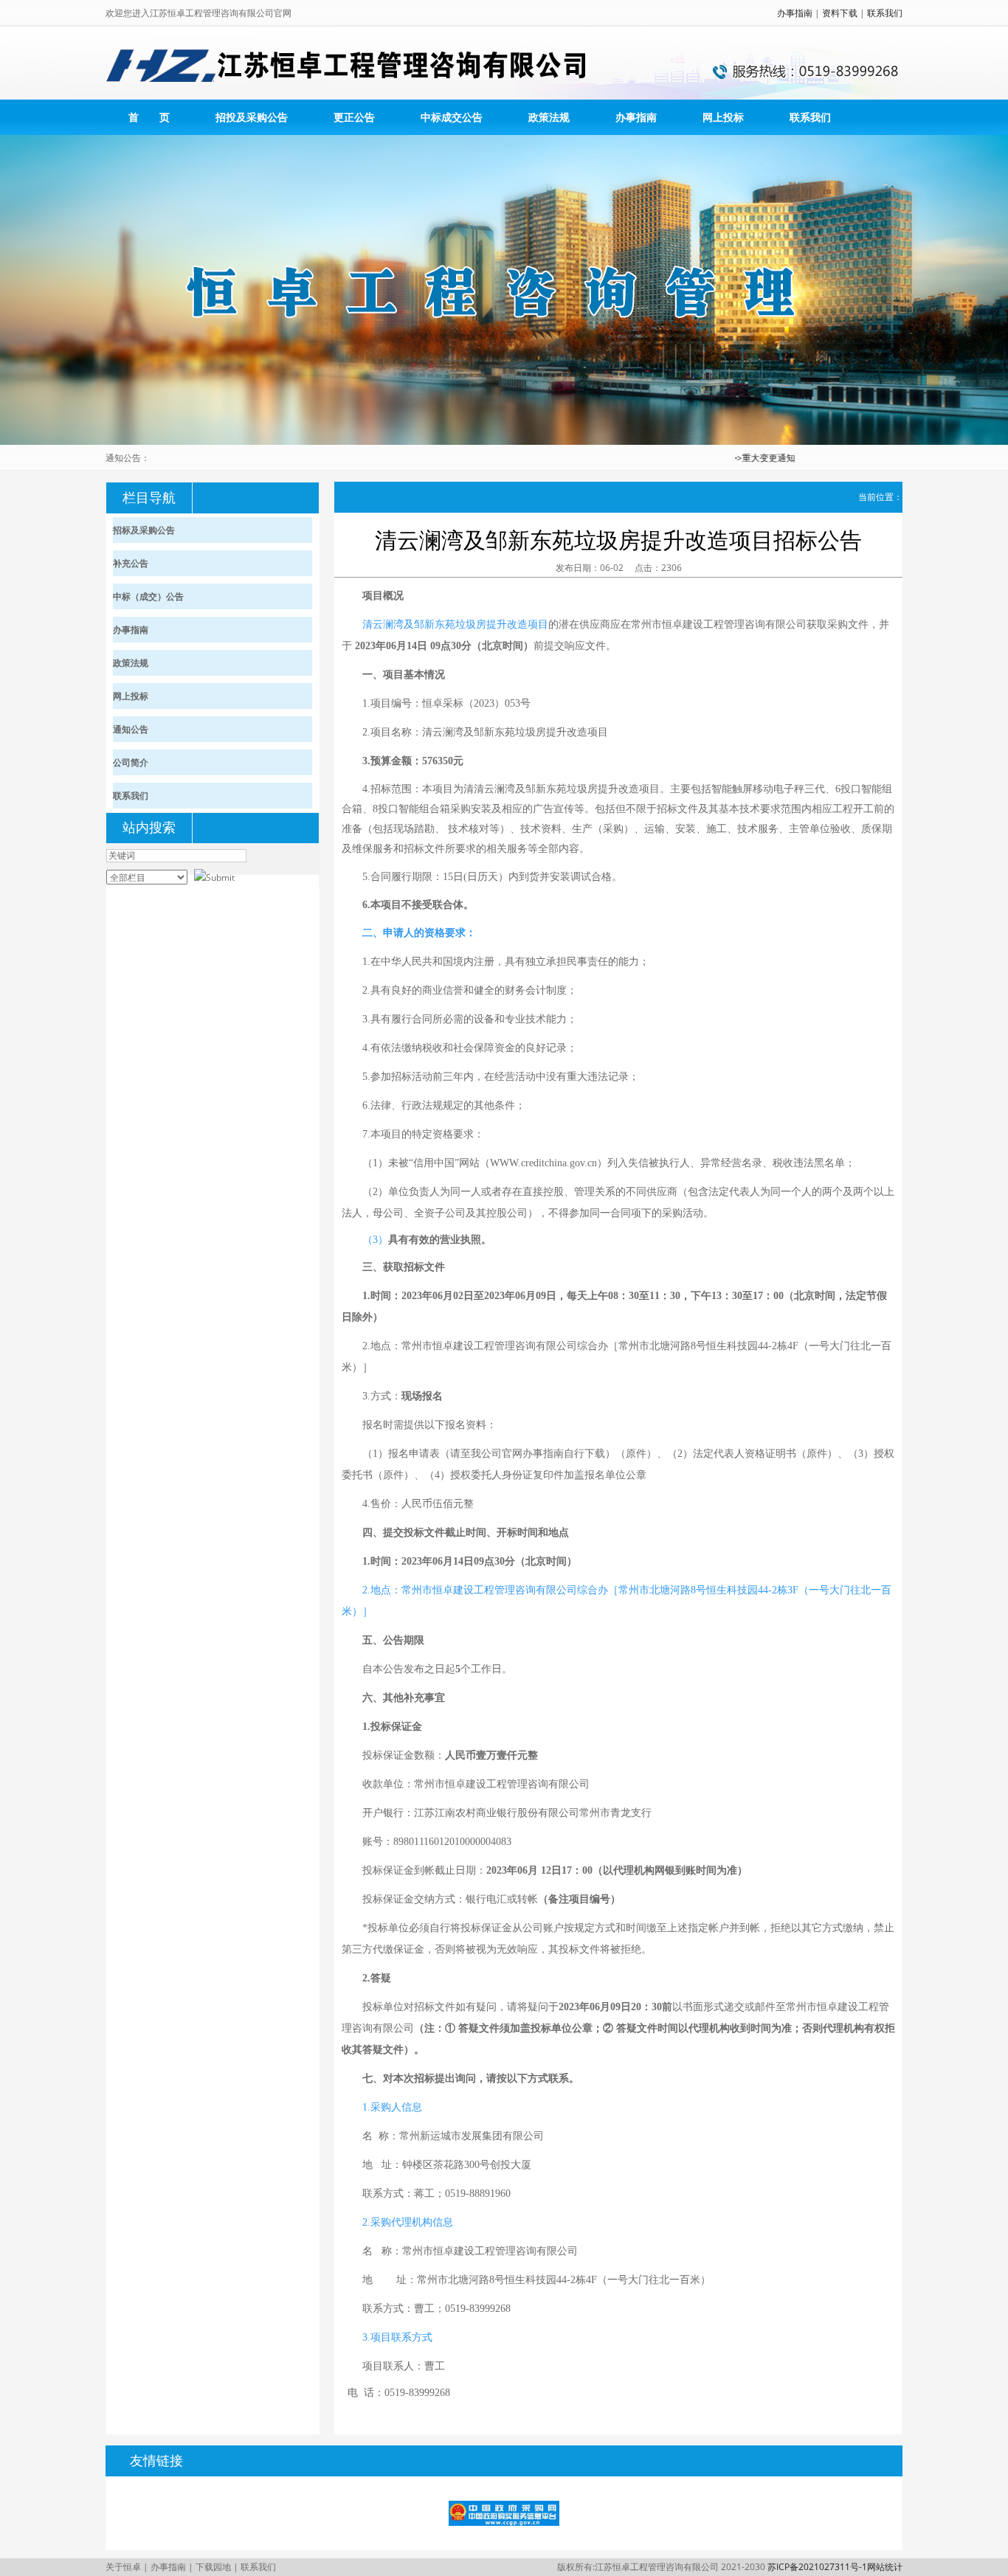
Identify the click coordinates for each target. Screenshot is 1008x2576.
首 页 (149, 117)
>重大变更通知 (742, 458)
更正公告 (354, 117)
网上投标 (723, 117)
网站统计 (885, 2567)
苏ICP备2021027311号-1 (817, 2567)
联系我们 (885, 13)
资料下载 (840, 13)
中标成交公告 (452, 117)
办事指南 (795, 13)
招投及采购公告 (252, 117)
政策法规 (549, 117)
